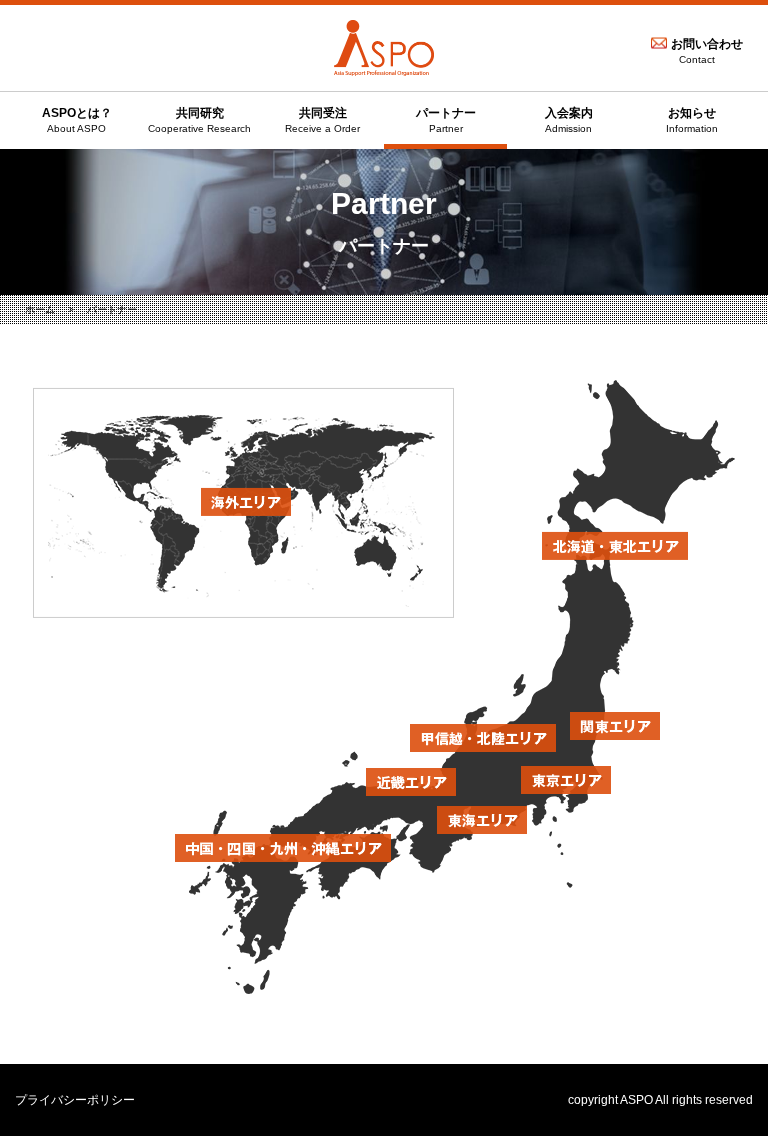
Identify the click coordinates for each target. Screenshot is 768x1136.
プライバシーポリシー (75, 1100)
